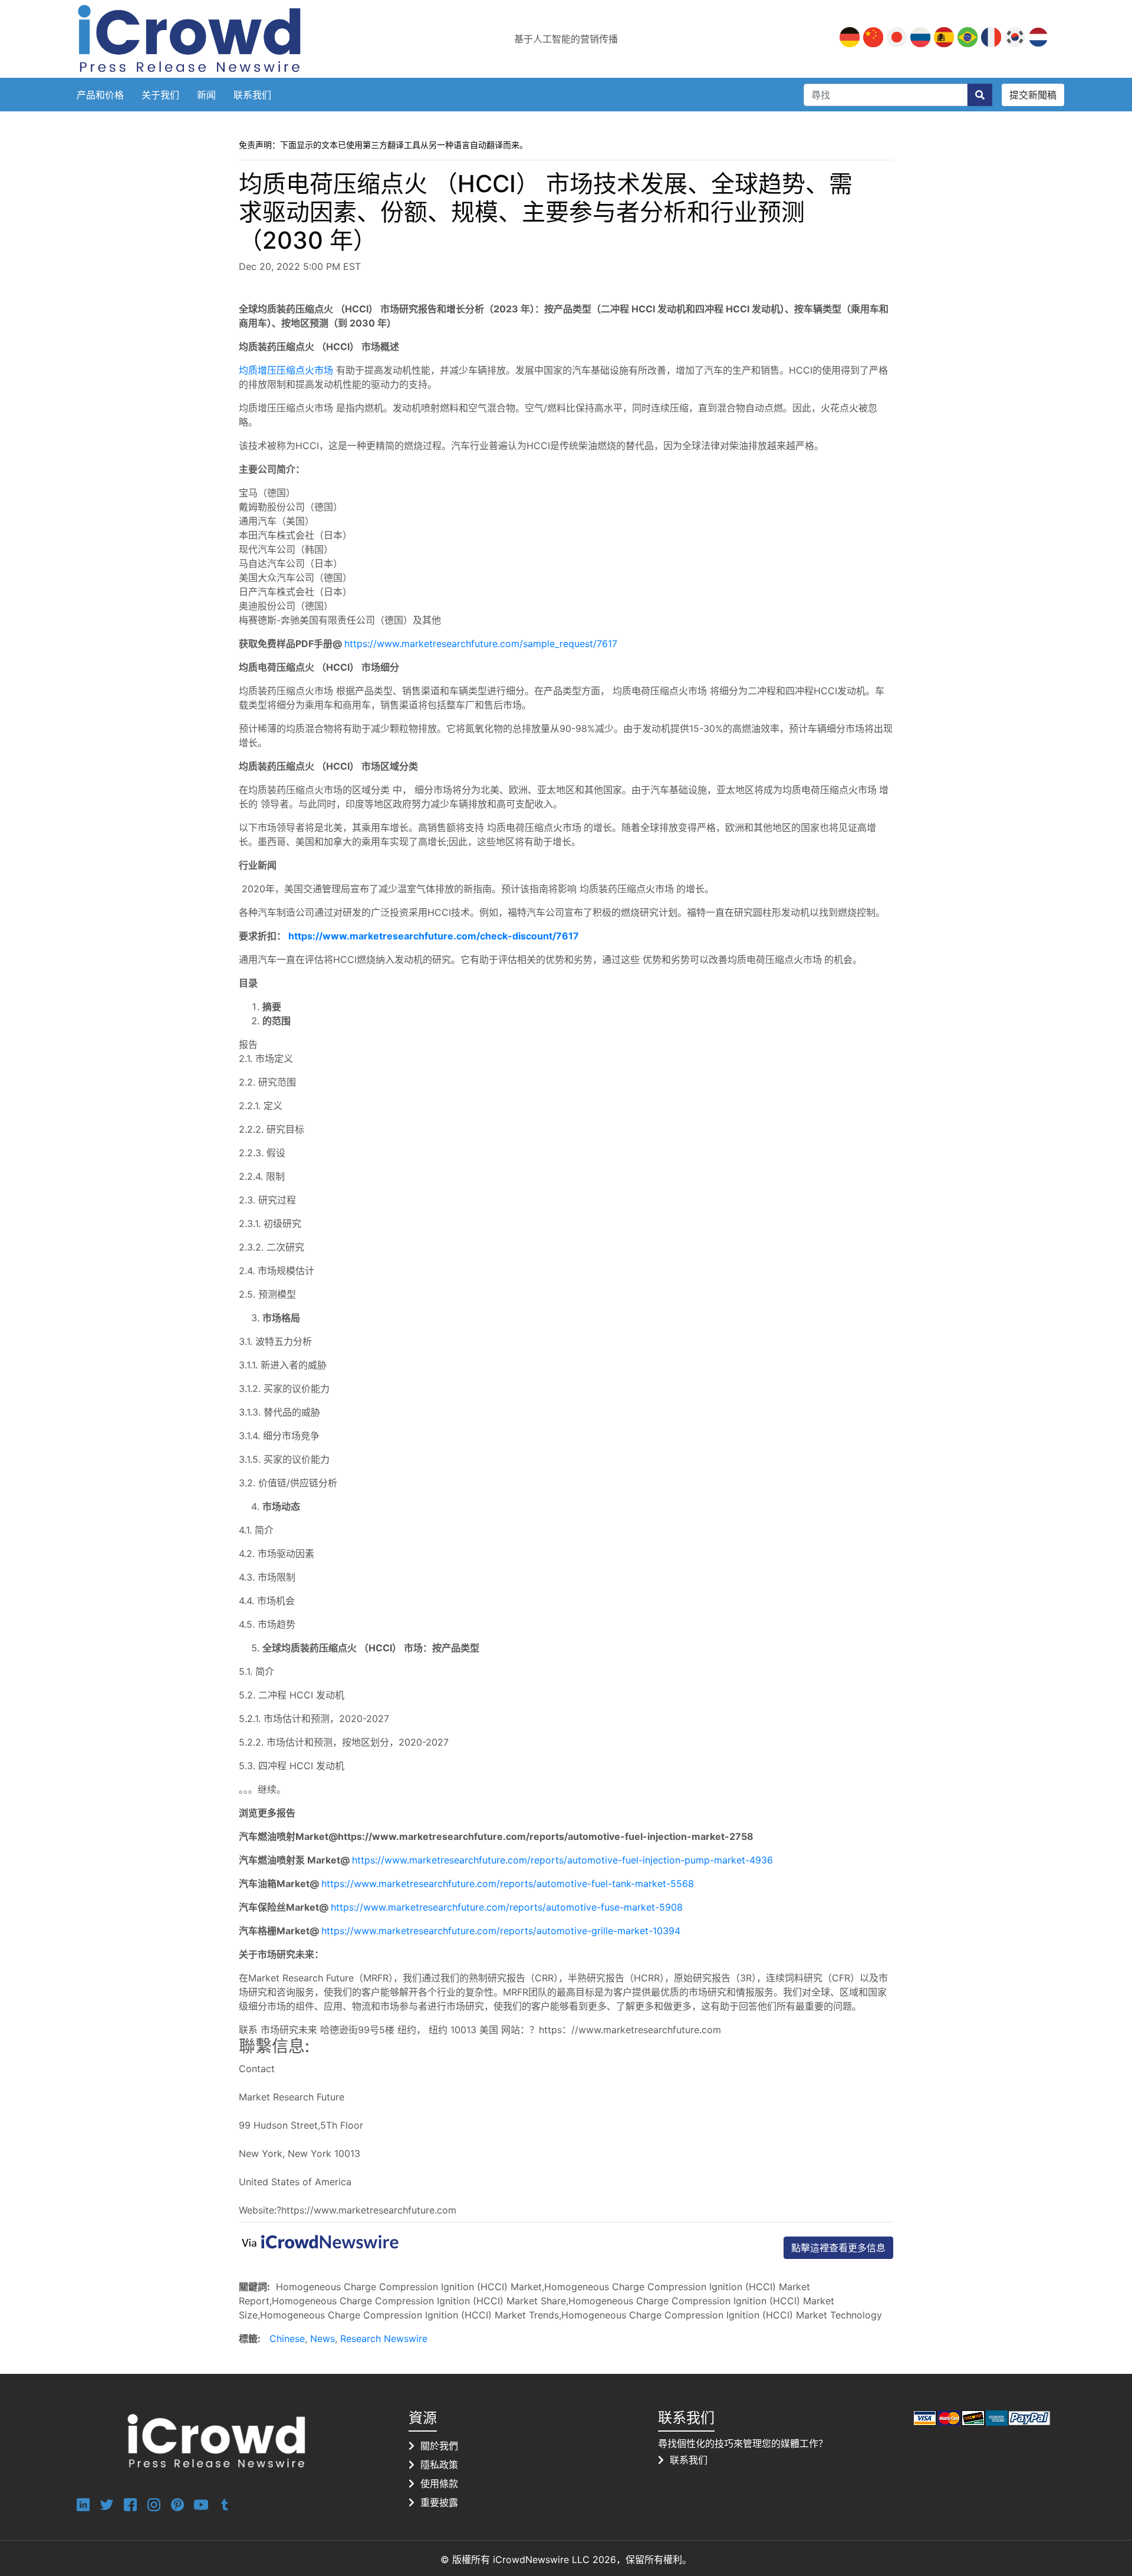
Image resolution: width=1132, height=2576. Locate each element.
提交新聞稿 (1033, 95)
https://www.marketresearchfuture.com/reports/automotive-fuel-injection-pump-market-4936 (562, 1860)
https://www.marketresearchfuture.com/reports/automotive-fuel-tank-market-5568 (508, 1884)
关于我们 (160, 95)
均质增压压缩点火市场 (286, 370)
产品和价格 (100, 95)
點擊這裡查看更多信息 (838, 2248)
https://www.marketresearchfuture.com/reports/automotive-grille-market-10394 (501, 1931)
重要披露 (439, 2502)
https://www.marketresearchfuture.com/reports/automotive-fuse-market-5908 (507, 1907)
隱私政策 (439, 2465)
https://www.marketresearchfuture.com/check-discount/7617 (434, 936)
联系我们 (252, 95)
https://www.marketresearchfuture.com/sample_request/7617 (481, 644)
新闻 (206, 95)
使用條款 (439, 2483)
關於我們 (439, 2446)
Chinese (287, 2338)
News (323, 2338)
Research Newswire (384, 2338)
